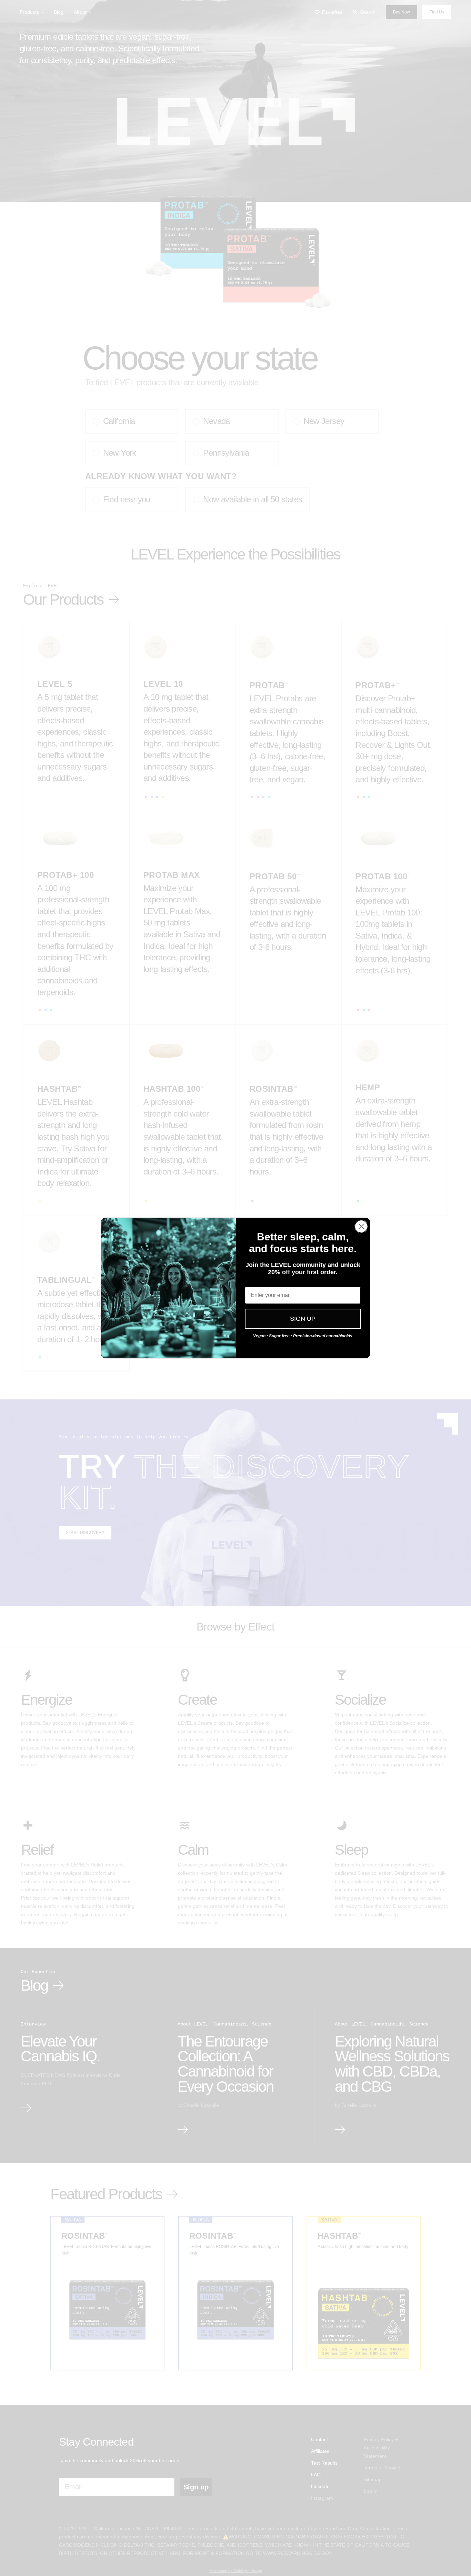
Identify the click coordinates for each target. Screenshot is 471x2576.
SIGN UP (303, 1319)
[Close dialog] (361, 1226)
